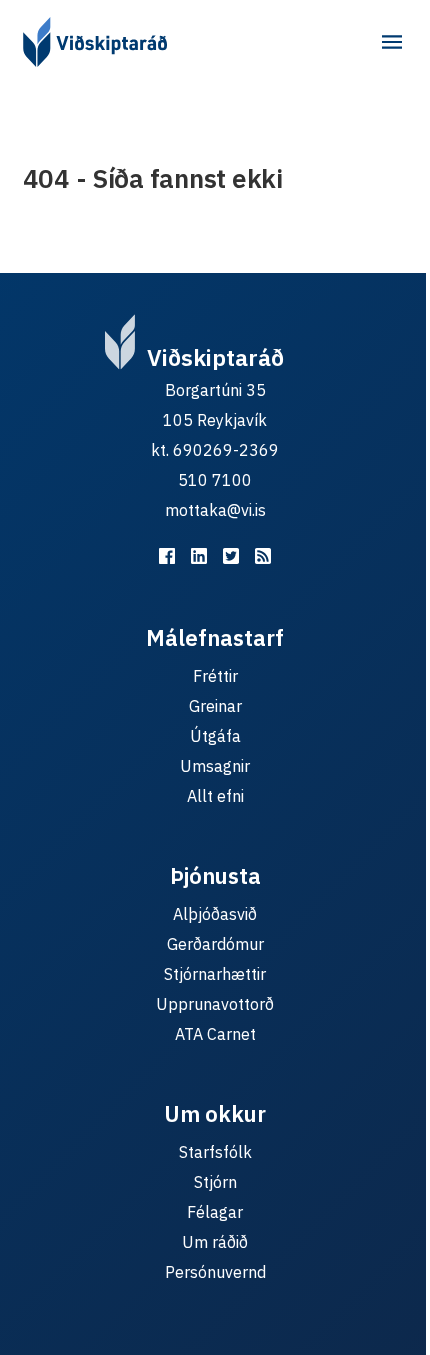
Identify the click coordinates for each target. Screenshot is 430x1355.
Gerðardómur (215, 944)
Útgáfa (215, 736)
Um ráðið (215, 1242)
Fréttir (215, 676)
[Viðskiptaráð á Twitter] (231, 556)
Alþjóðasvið (215, 914)
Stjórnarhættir (215, 974)
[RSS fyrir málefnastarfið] (263, 556)
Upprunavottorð (215, 1004)
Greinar (215, 706)
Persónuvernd (215, 1272)
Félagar (215, 1212)
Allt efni (215, 796)
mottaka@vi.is (215, 510)
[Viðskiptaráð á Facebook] (167, 556)
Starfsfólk (215, 1152)
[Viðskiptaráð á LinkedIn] (199, 556)
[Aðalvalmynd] (392, 42)
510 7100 (215, 480)
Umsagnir (215, 766)
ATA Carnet (215, 1034)
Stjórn (215, 1182)
